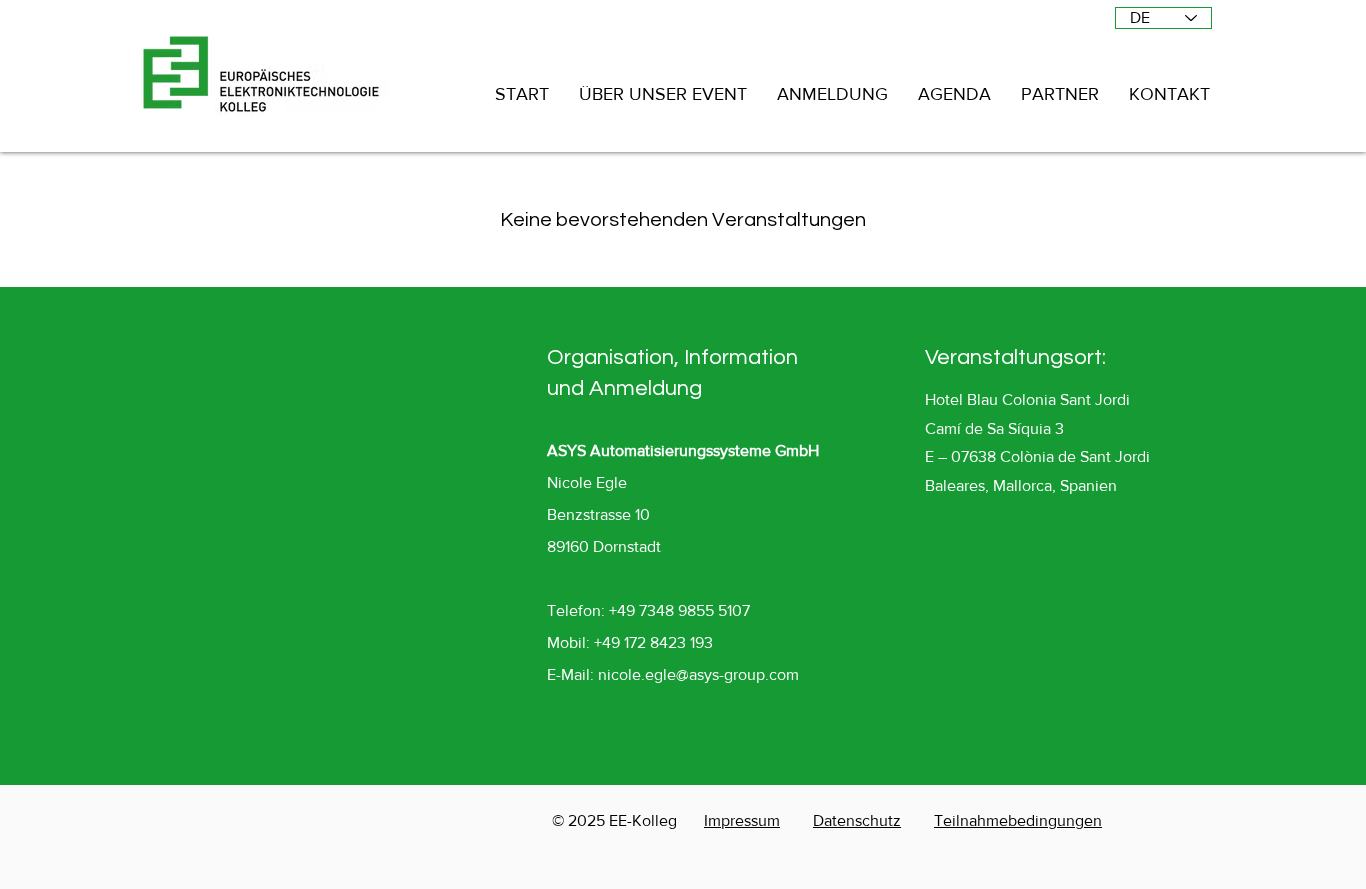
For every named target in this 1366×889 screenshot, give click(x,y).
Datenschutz (857, 820)
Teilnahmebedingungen (1018, 820)
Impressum (742, 820)
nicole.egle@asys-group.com (698, 674)
